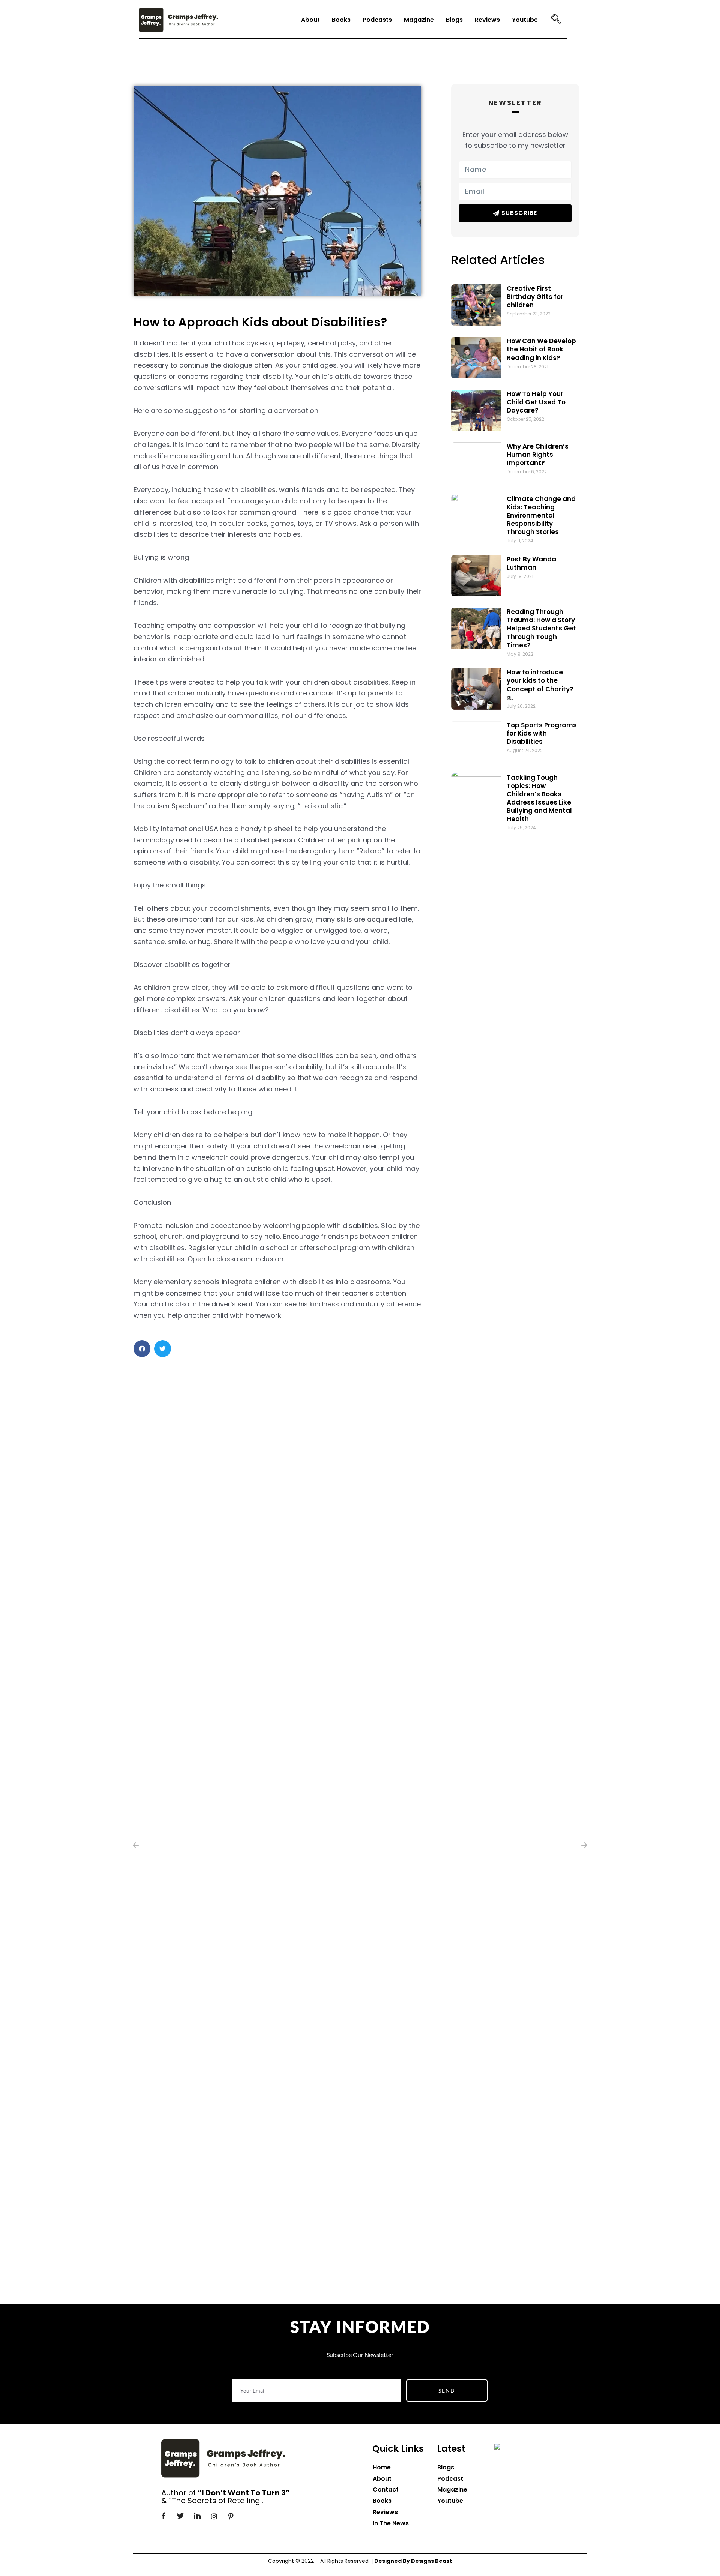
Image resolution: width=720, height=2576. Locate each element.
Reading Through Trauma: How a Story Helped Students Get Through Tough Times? (541, 628)
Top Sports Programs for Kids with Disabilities (542, 733)
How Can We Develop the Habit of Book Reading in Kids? (541, 349)
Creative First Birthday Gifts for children (535, 297)
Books (341, 20)
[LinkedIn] (197, 2516)
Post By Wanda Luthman (531, 563)
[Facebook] (163, 2516)
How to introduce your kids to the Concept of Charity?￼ (540, 685)
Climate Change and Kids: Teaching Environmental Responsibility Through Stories (541, 515)
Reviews (487, 20)
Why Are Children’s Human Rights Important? (538, 455)
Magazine (419, 20)
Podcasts (377, 20)
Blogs (454, 20)
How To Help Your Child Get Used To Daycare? (536, 402)
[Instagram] (214, 2516)
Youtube (525, 20)
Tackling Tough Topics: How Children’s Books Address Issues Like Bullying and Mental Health (539, 798)
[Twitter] (180, 2516)
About (310, 20)
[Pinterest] (231, 2516)
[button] (142, 1349)
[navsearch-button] (556, 20)
